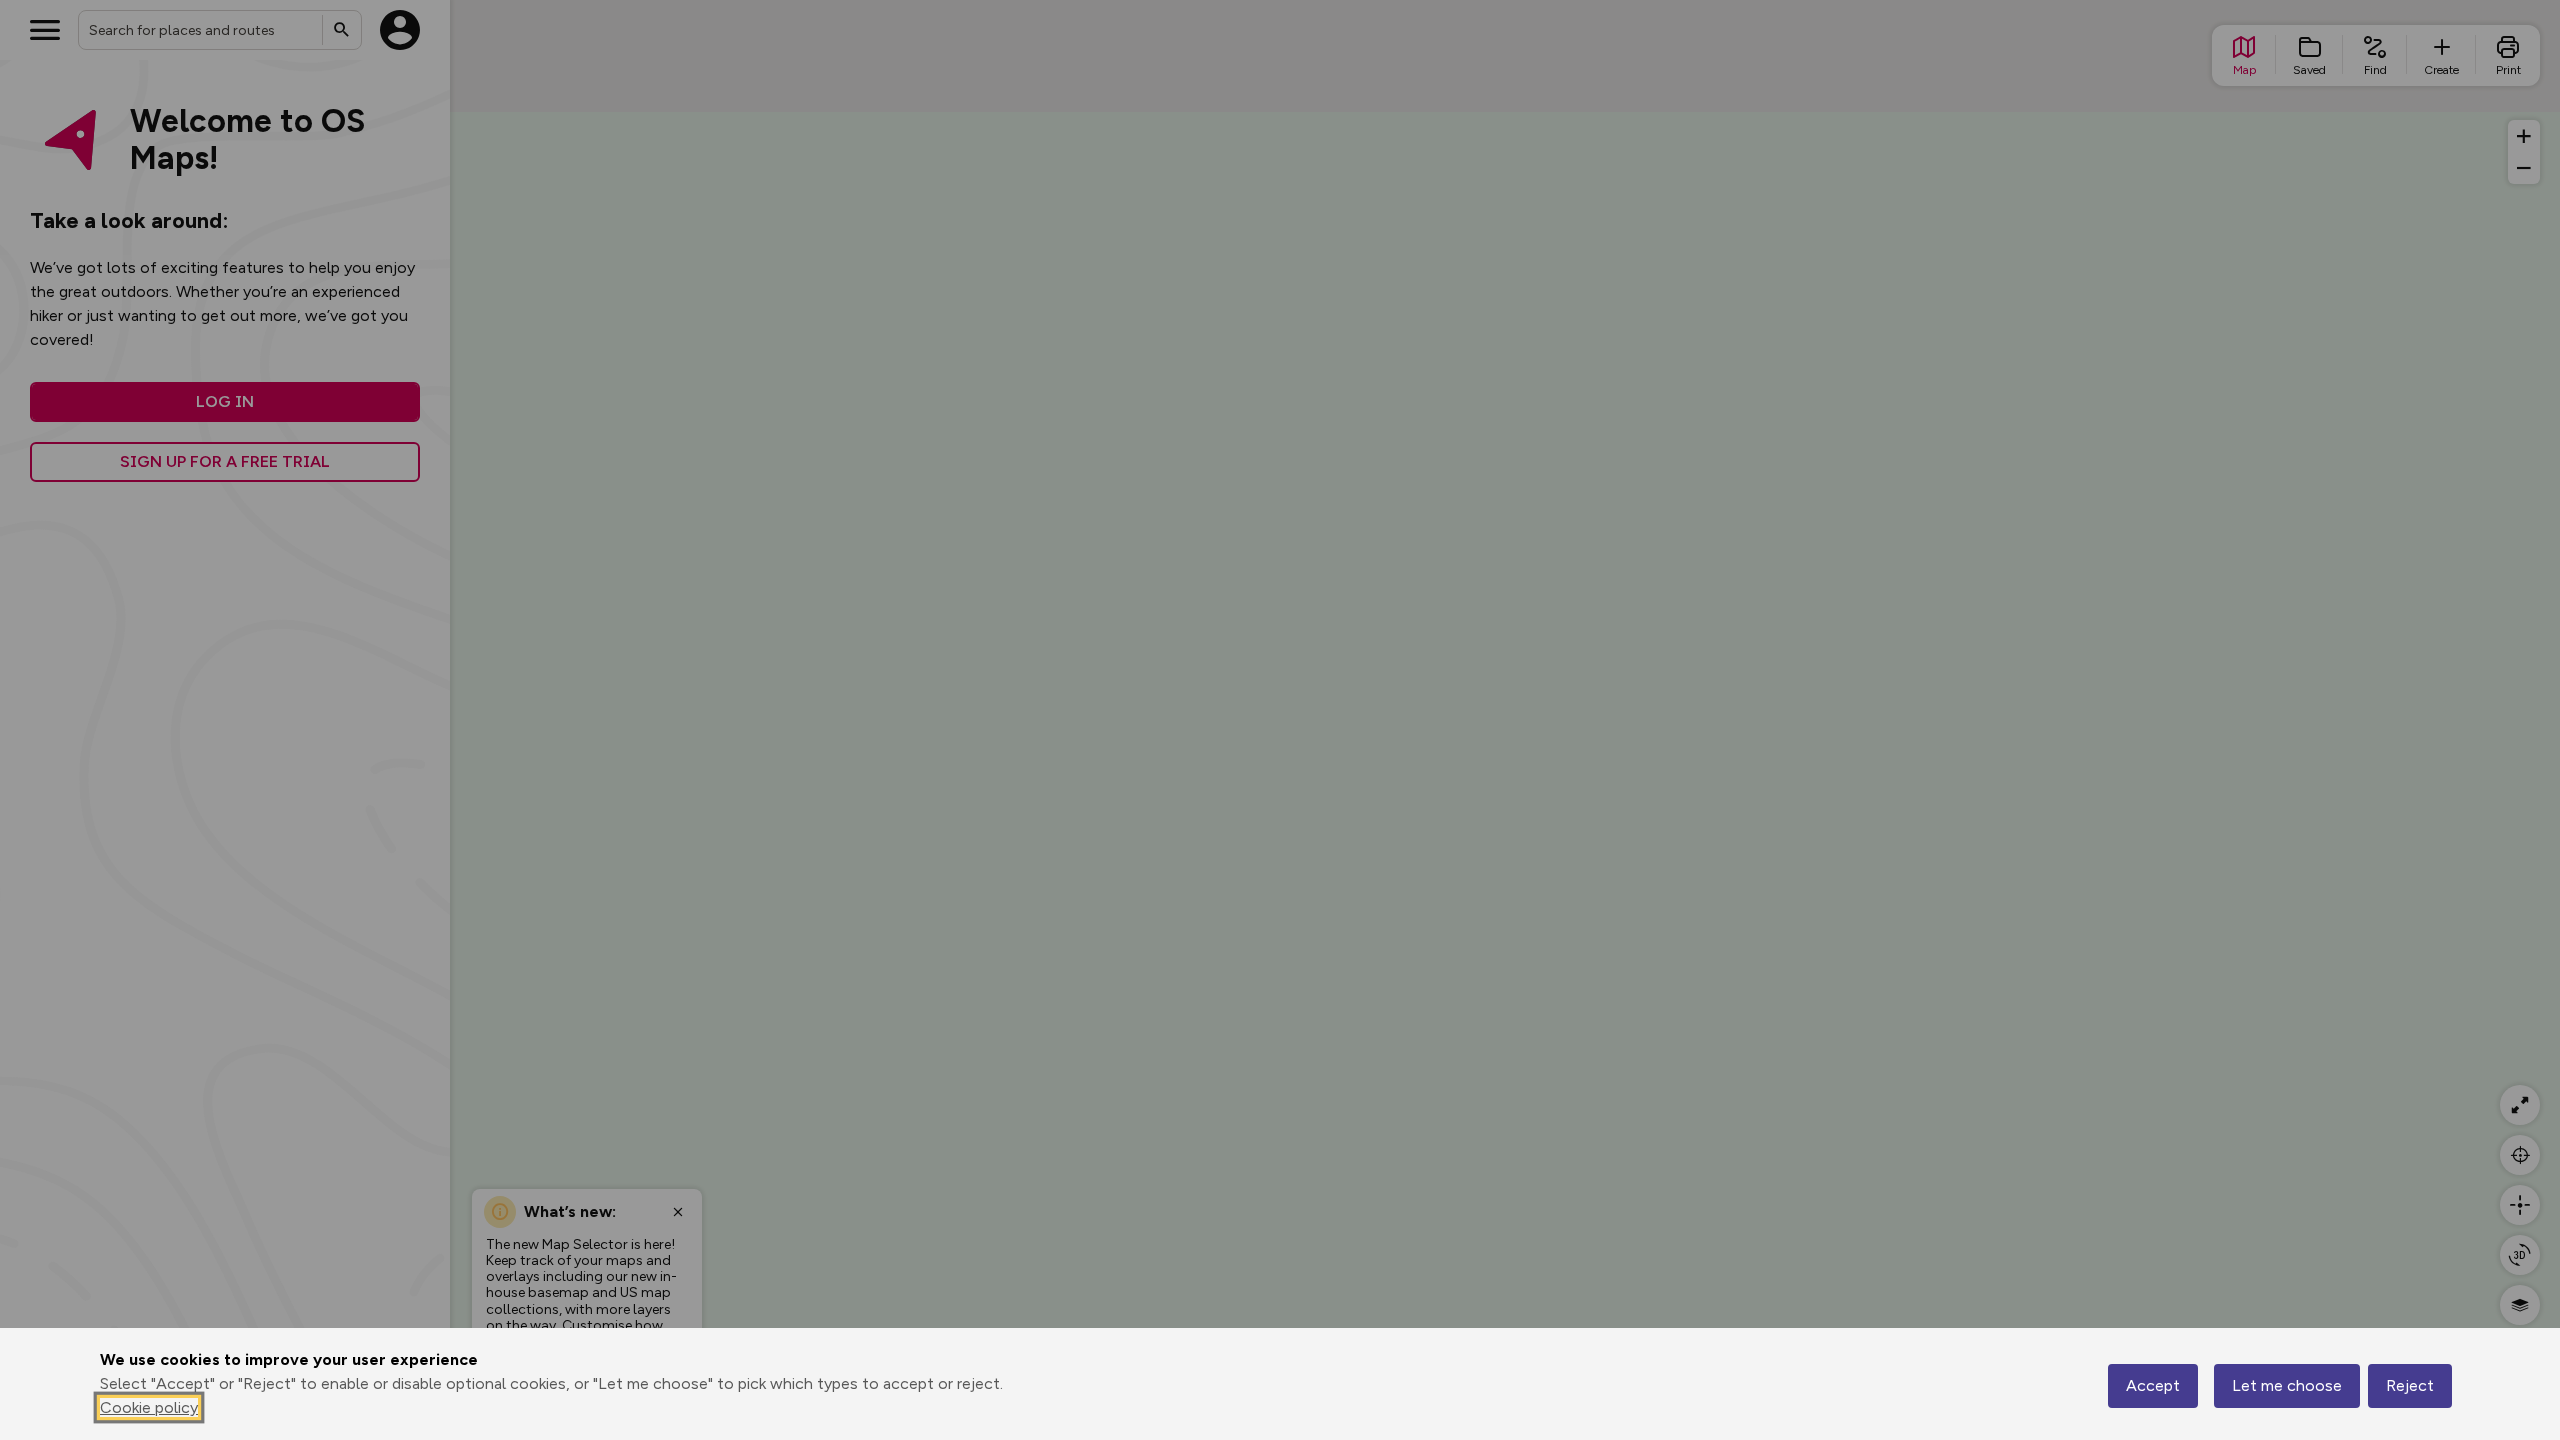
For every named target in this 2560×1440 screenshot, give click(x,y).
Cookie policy (149, 1407)
